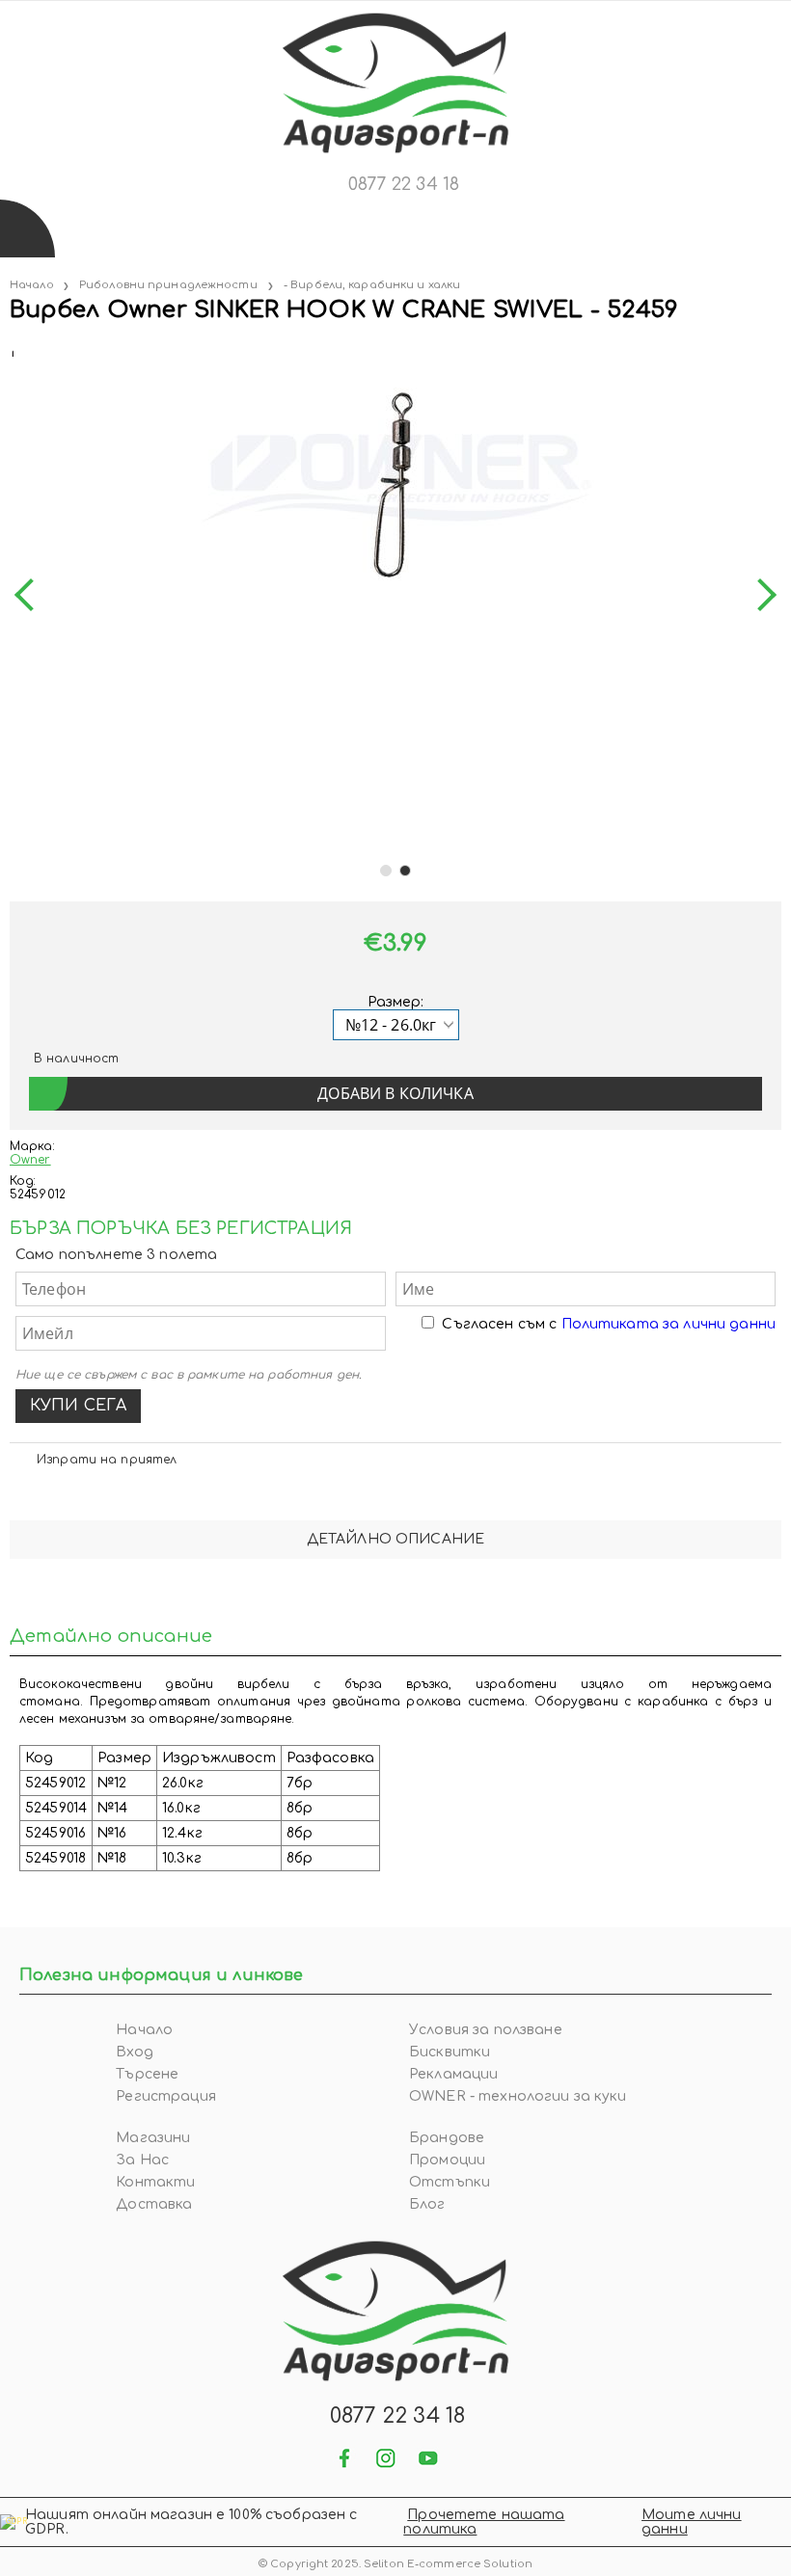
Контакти (155, 2182)
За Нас (142, 2160)
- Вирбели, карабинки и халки (372, 285)
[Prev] (31, 595)
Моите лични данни (692, 2522)
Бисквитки (450, 2052)
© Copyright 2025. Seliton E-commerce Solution (395, 2564)
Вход (135, 2052)
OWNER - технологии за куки (518, 2096)
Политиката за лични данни (669, 1324)
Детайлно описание (395, 1539)
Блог (427, 2204)
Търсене (147, 2074)
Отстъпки (450, 2182)
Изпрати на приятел (107, 1460)
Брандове (447, 2138)
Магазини (153, 2138)
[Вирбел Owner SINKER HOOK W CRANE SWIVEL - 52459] (12, 349)
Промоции (447, 2160)
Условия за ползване (486, 2030)
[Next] (760, 595)
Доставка (154, 2204)
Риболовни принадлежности (168, 285)
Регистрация (166, 2096)
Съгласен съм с (609, 1324)
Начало (32, 285)
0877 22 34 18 (404, 184)
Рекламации (453, 2074)
